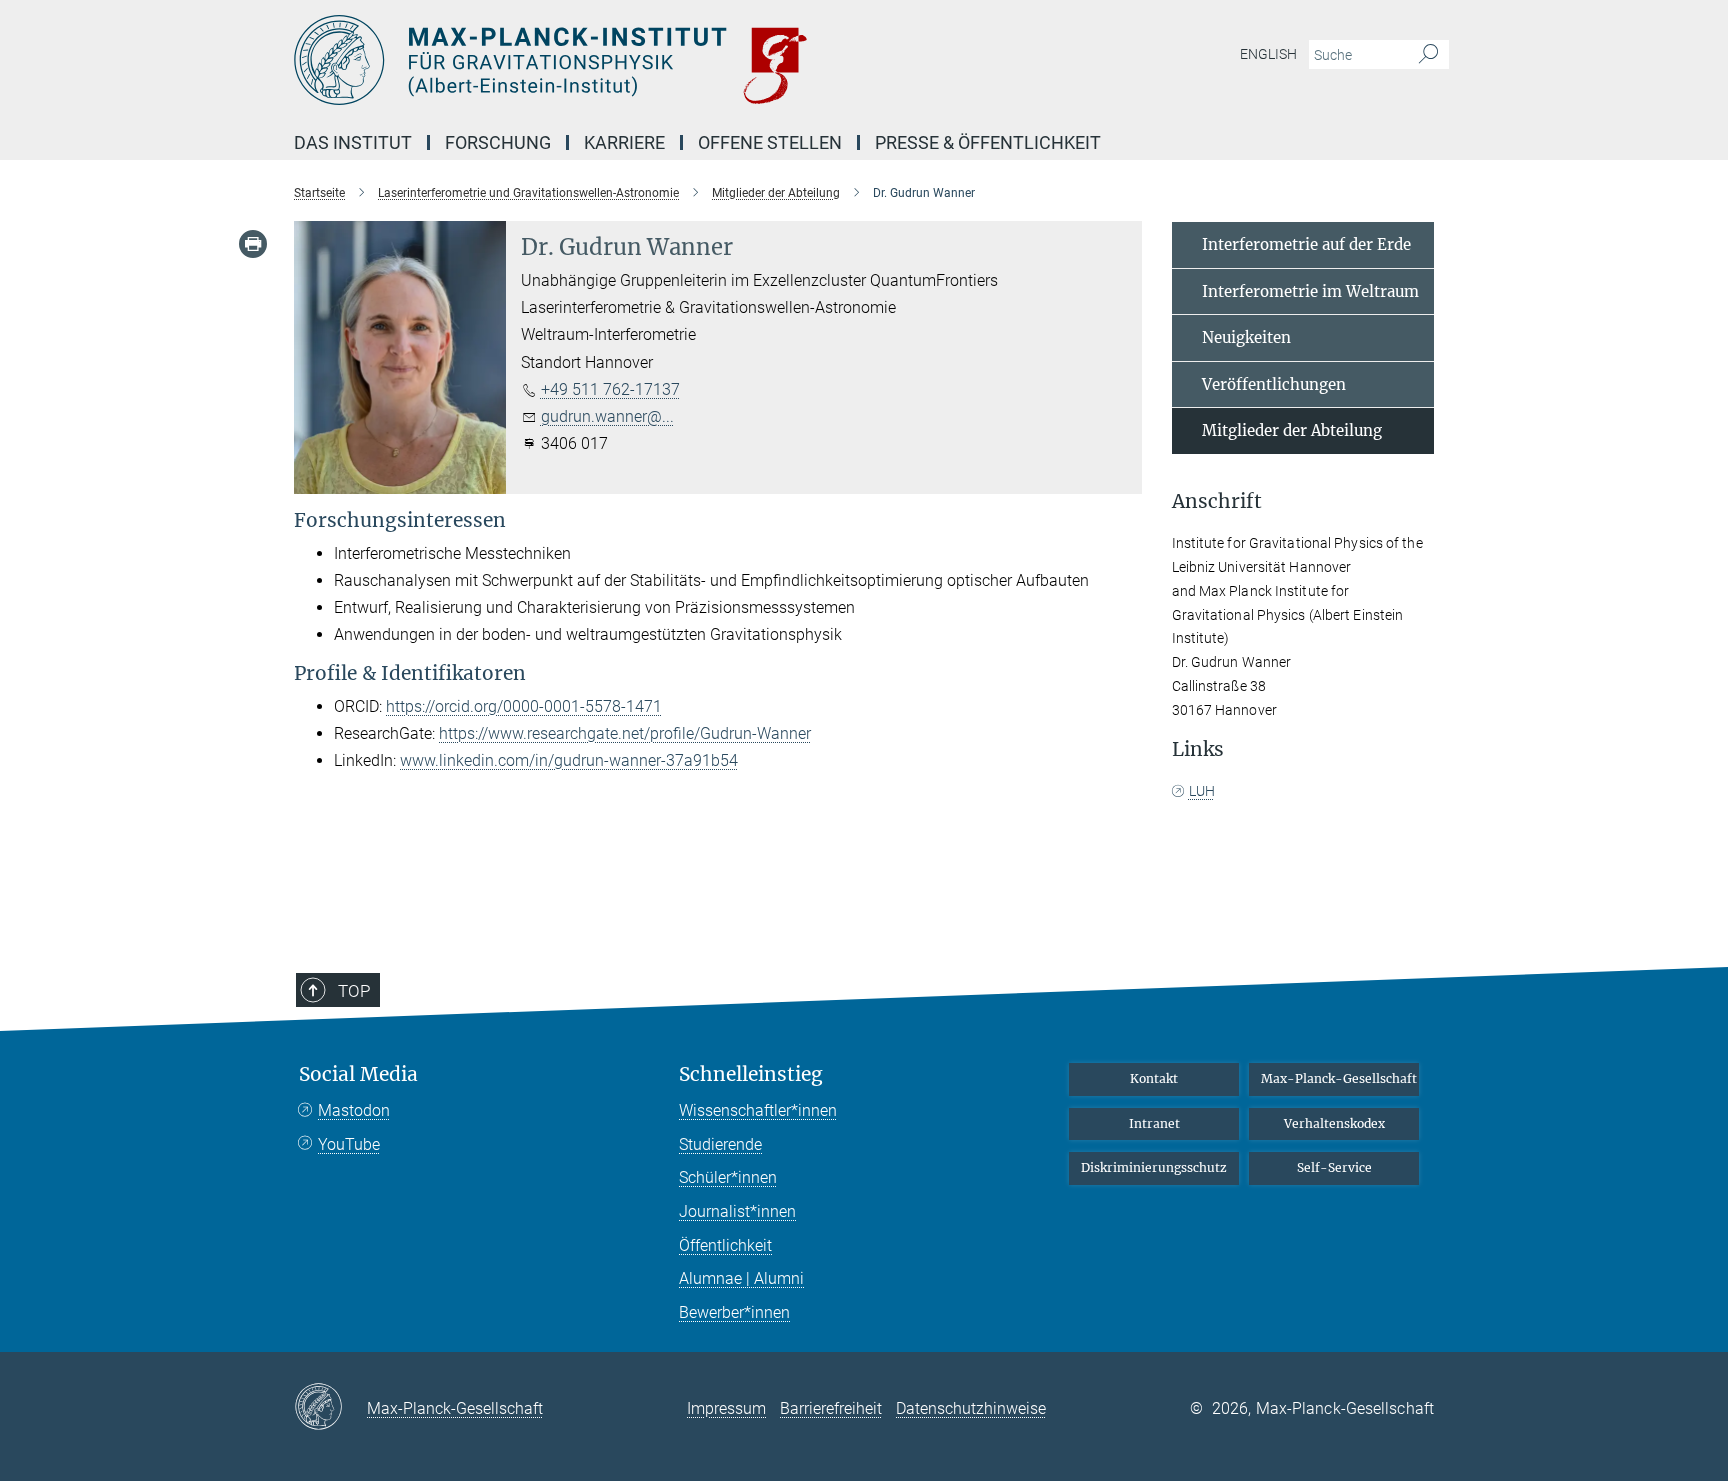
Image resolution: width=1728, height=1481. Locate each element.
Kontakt (1154, 1078)
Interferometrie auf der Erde (1306, 244)
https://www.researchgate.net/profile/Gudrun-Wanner (625, 733)
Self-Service (1334, 1167)
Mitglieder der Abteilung (1292, 430)
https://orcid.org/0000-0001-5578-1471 (524, 706)
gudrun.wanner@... (607, 416)
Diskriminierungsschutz (1154, 1167)
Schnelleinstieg (751, 1074)
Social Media (358, 1074)
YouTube (349, 1144)
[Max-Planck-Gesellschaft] (330, 1408)
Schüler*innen (728, 1177)
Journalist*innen (737, 1211)
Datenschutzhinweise (971, 1408)
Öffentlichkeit (725, 1245)
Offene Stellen (770, 142)
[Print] (253, 244)
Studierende (720, 1144)
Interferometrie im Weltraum (1310, 291)
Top (354, 991)
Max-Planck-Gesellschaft (1339, 1078)
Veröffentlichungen (1274, 384)
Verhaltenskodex (1334, 1123)
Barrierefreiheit (831, 1408)
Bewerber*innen (734, 1312)
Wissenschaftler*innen (758, 1110)
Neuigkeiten (1246, 337)
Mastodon (354, 1110)
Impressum (726, 1408)
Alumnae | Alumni (741, 1278)
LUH (1202, 791)
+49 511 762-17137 (610, 389)
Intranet (1154, 1123)
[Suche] (1428, 55)
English (1268, 54)
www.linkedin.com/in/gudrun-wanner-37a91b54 (569, 760)
